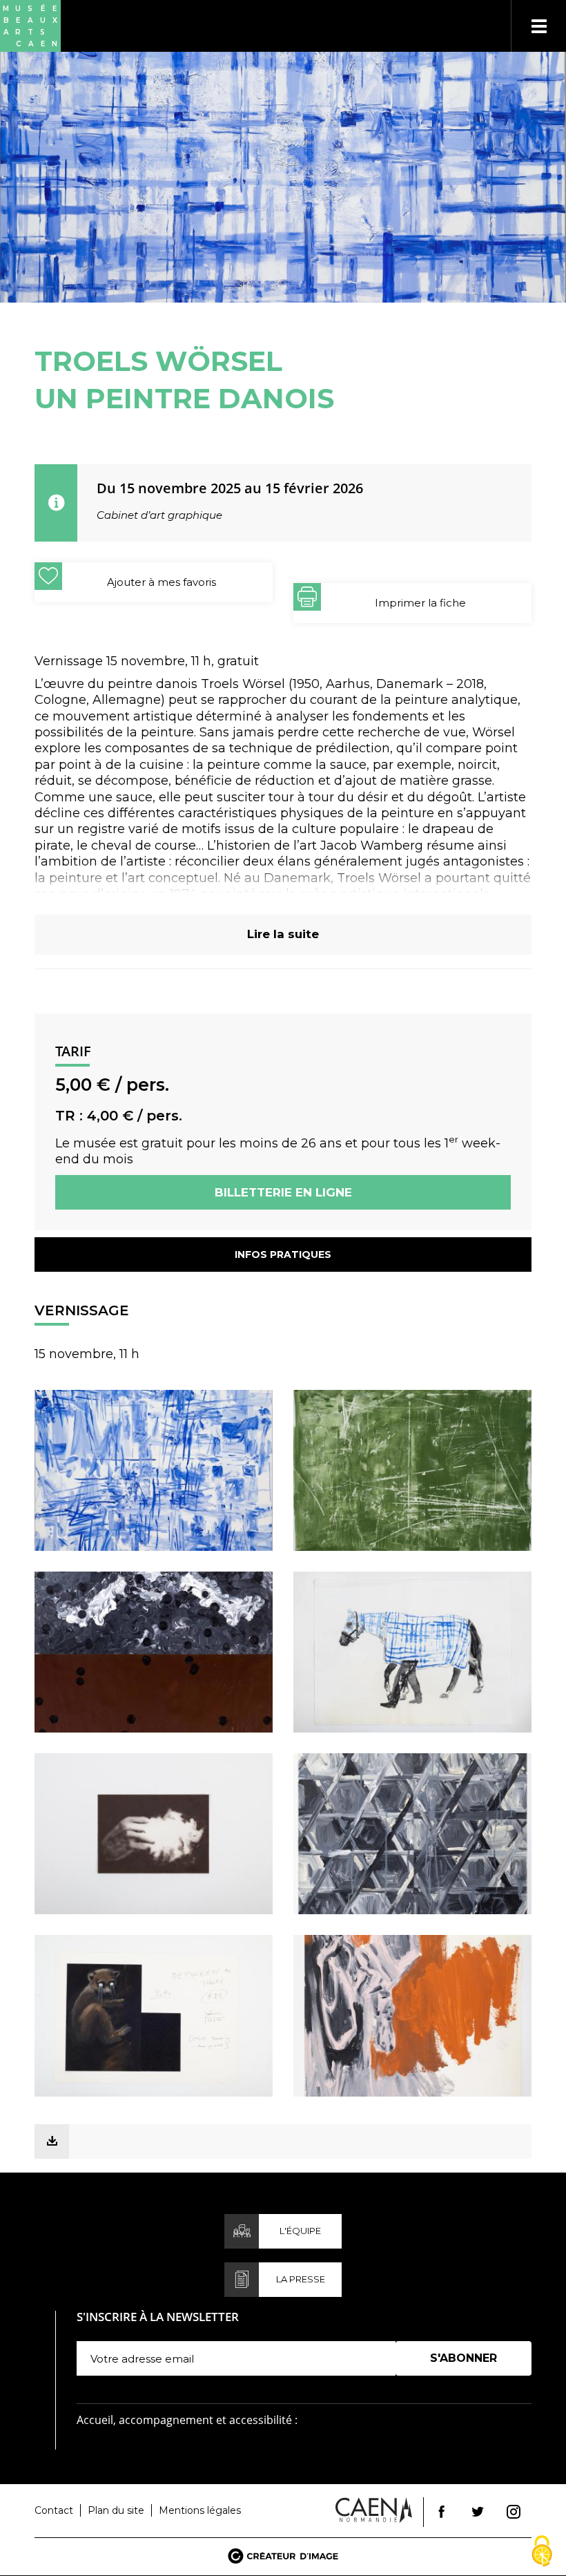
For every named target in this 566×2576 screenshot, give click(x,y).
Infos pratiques (283, 1254)
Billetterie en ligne (283, 1192)
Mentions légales (200, 2510)
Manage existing (438, 2382)
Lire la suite (283, 934)
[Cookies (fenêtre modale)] (542, 2552)
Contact (54, 2510)
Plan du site (116, 2510)
